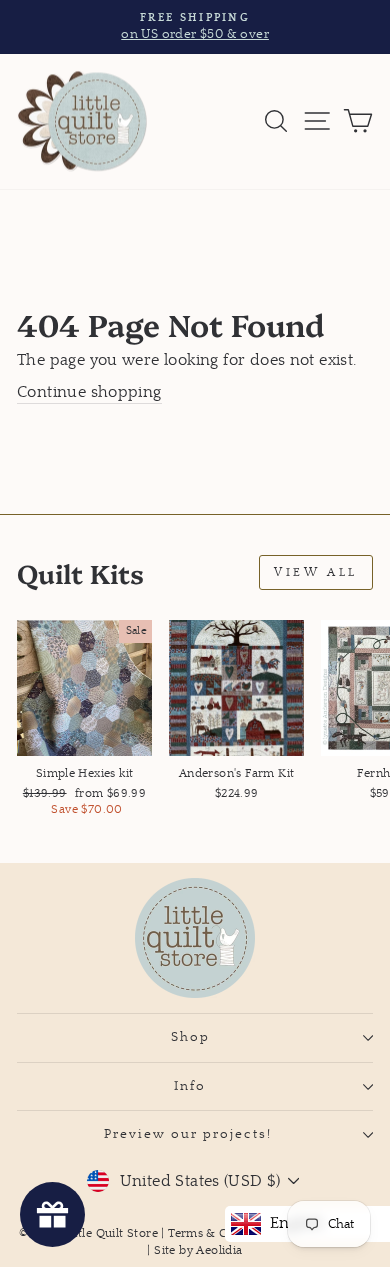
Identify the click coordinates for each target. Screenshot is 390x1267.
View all (316, 572)
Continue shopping (89, 392)
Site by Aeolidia (198, 1250)
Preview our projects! (190, 1134)
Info (190, 1086)
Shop (190, 1037)
